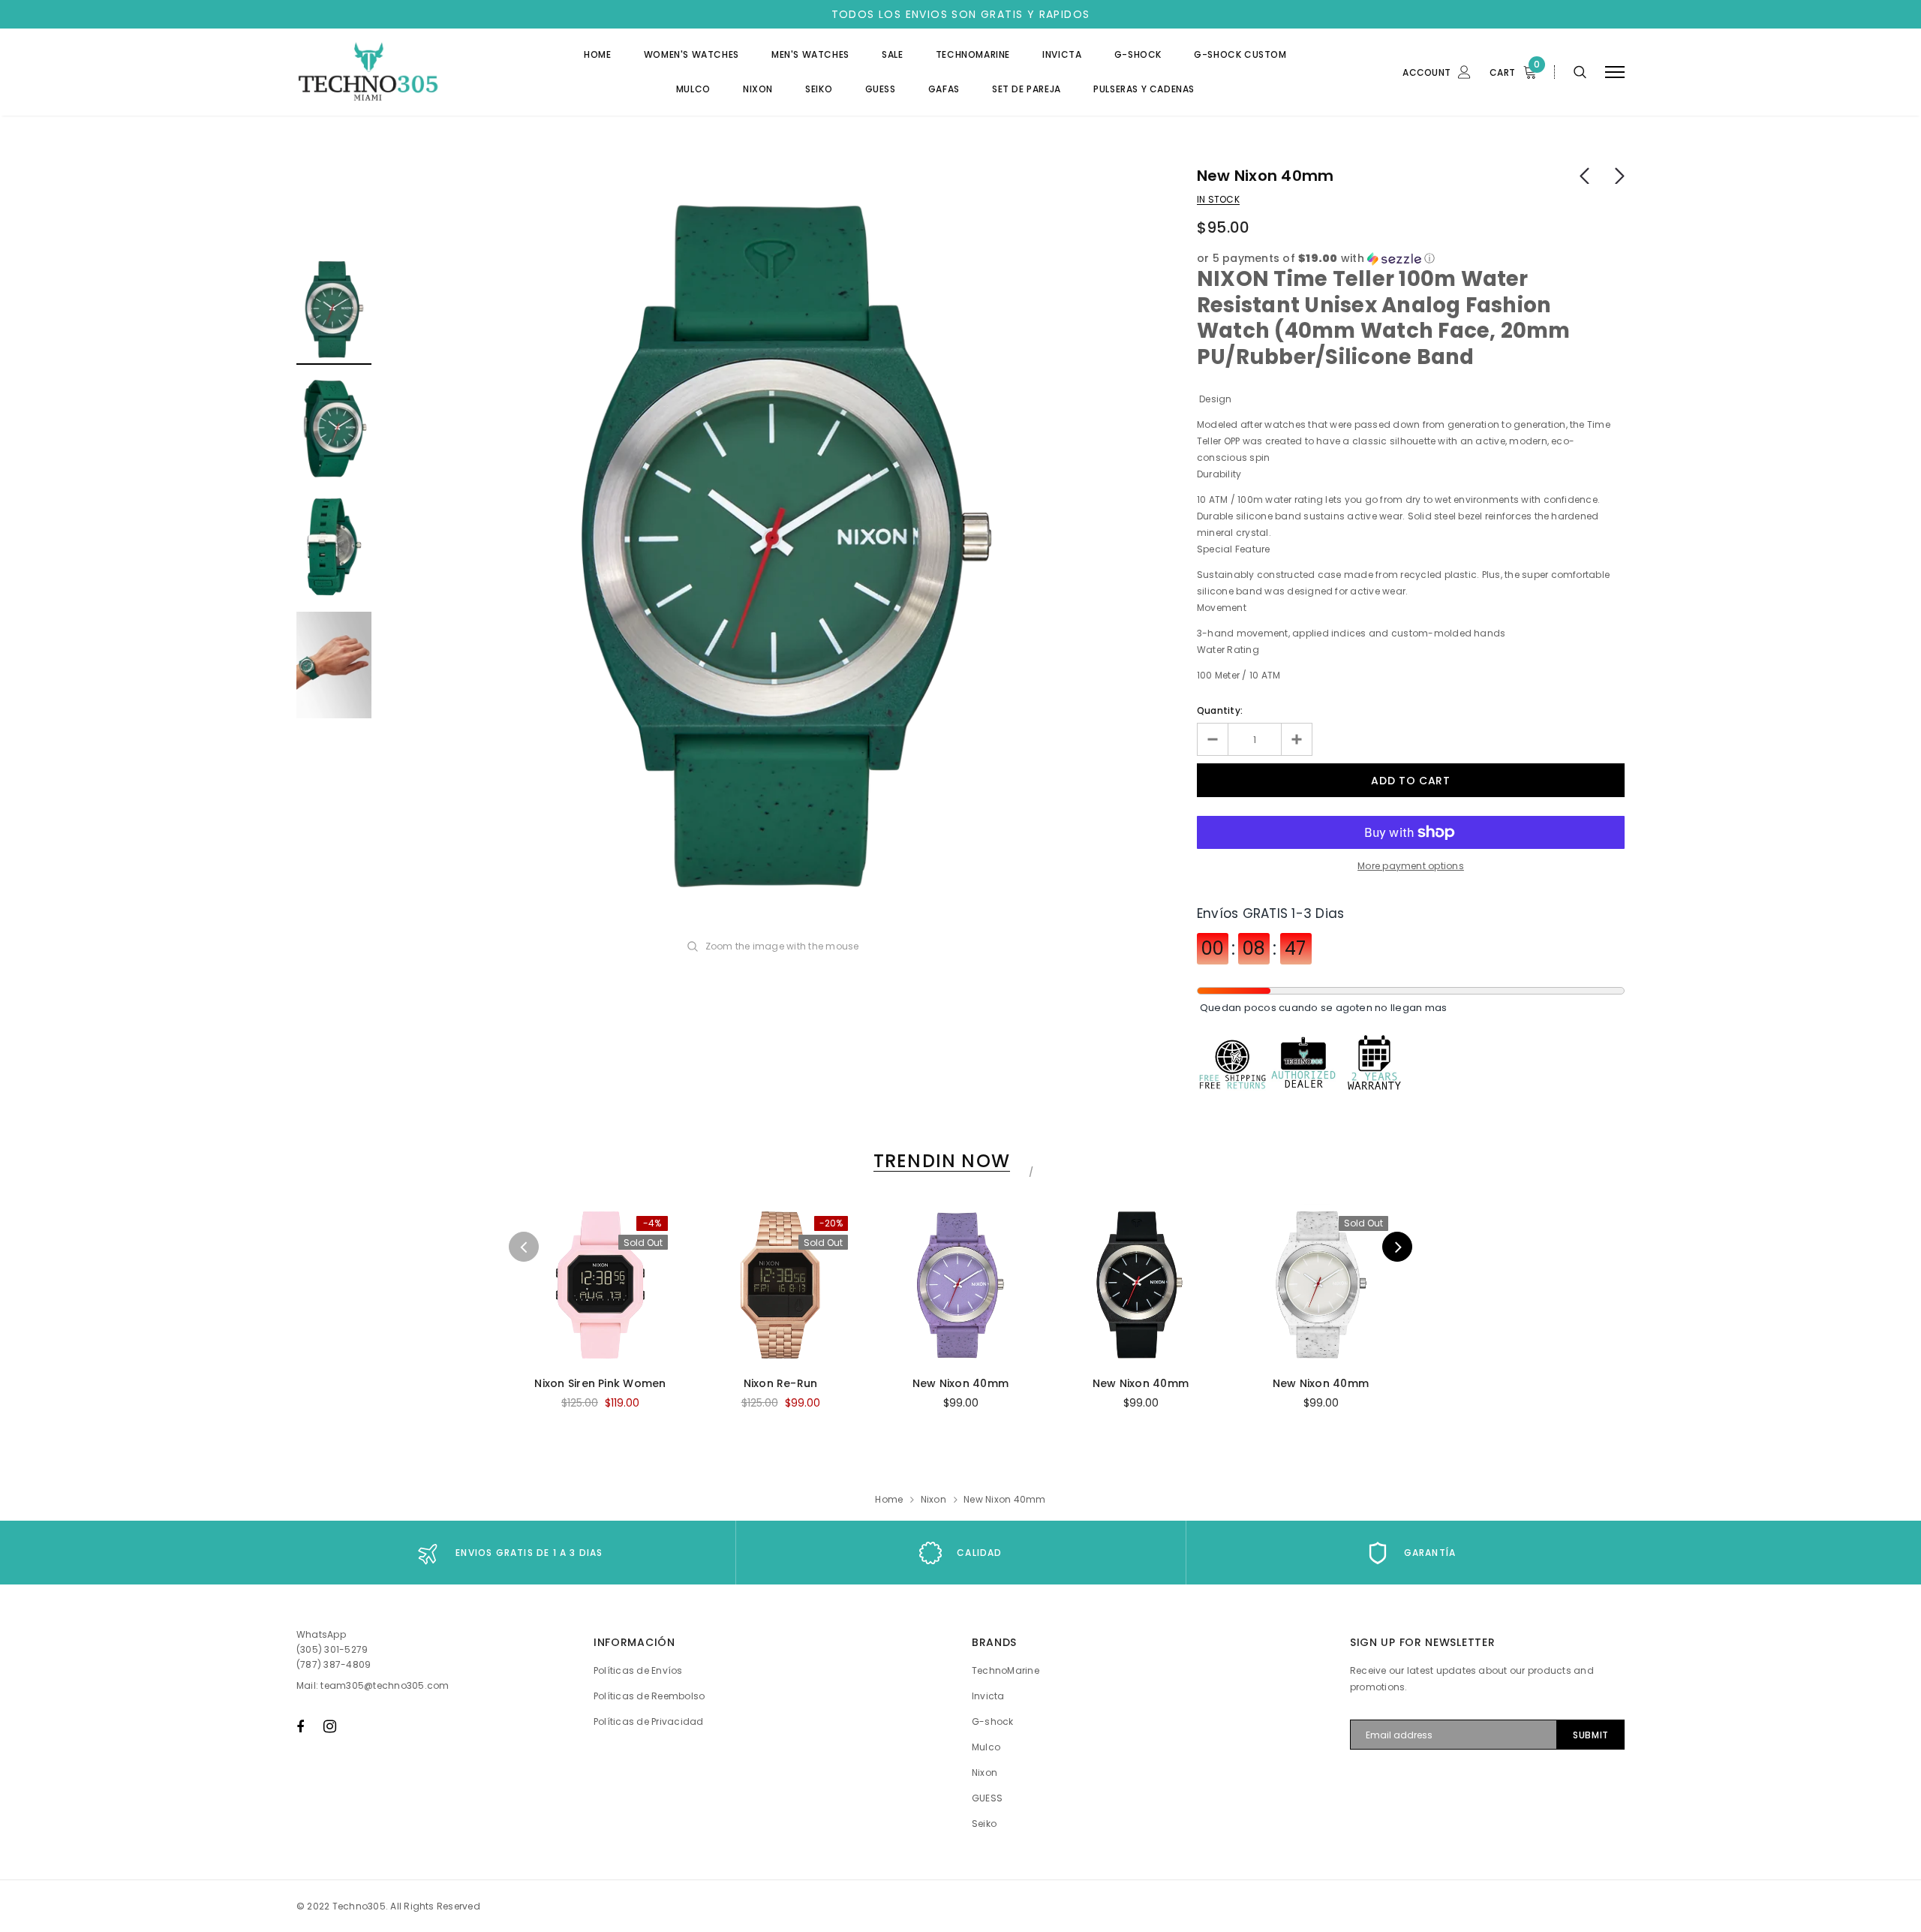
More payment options (1411, 866)
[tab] (939, 1161)
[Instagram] (330, 1726)
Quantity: (1220, 710)
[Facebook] (300, 1726)
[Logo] (412, 72)
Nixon (933, 1499)
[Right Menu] (1615, 72)
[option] (784, 548)
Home (889, 1499)
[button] (1411, 259)
